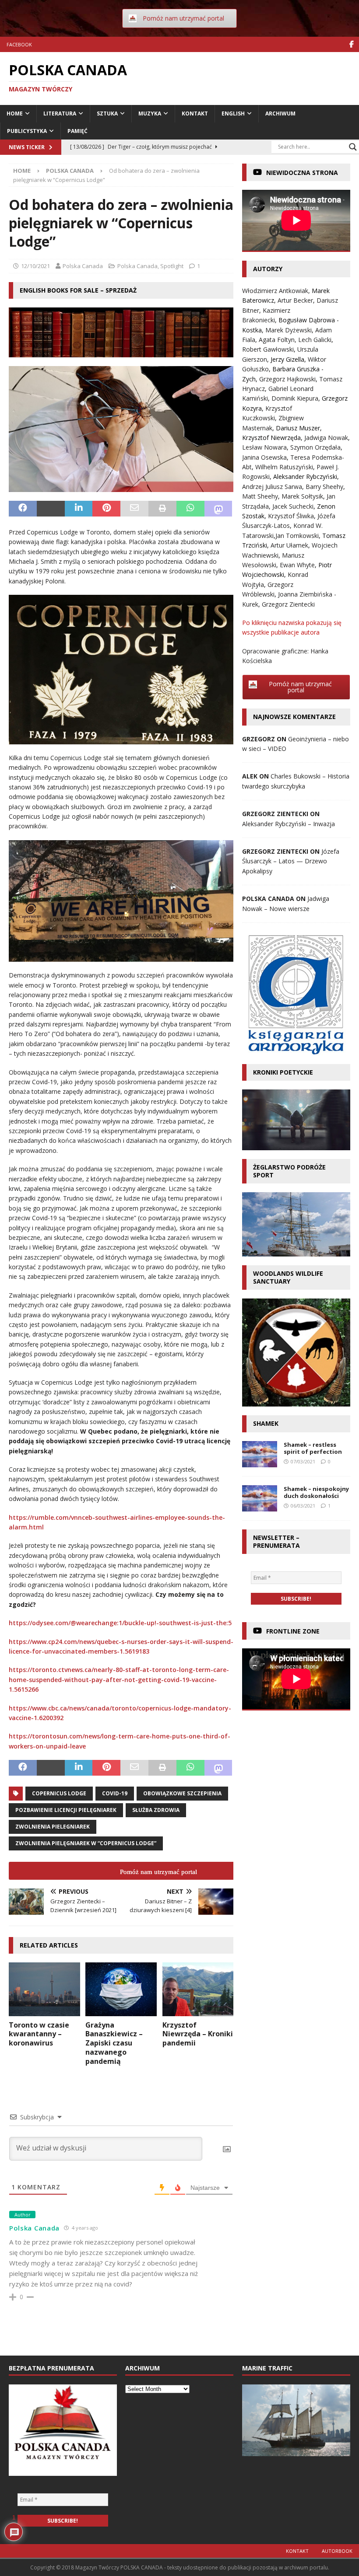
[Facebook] (351, 44)
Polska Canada (83, 266)
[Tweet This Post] (51, 509)
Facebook (19, 44)
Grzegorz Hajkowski (287, 379)
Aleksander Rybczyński (305, 476)
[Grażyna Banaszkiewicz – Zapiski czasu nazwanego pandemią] (121, 1989)
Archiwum (280, 113)
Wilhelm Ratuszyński (284, 467)
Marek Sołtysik (302, 496)
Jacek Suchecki (293, 506)
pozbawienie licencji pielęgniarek (66, 1810)
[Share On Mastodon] (218, 509)
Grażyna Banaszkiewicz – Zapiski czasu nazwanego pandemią (114, 2043)
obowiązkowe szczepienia (182, 1793)
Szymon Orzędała (315, 447)
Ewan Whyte (297, 565)
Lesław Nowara (264, 447)
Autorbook (337, 2551)
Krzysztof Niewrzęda (271, 438)
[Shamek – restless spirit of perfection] (260, 1454)
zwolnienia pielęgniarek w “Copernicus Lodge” (86, 1843)
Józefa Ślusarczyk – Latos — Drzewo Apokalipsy (291, 861)
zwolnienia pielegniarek (53, 1827)
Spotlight (172, 266)
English (233, 113)
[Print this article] (162, 509)
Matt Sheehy (260, 496)
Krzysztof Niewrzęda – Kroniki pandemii (198, 2034)
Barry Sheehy (324, 487)
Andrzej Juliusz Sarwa (272, 487)
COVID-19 (115, 1793)
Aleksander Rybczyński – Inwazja (289, 824)
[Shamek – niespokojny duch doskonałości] (260, 1498)
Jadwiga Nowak (326, 438)
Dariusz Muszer (298, 428)
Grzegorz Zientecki (288, 604)
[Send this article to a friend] (134, 509)
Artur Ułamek (289, 545)
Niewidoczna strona (302, 173)
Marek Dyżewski (289, 330)
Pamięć (77, 131)
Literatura (60, 113)
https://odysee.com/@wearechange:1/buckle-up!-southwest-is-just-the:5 (120, 1623)
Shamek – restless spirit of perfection (313, 1448)
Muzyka (150, 113)
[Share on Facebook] (23, 509)
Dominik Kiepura (295, 398)
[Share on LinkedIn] (79, 509)
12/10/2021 (35, 266)
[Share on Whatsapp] (190, 509)
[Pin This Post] (106, 509)
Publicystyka (27, 131)
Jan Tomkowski (297, 536)
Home (15, 113)
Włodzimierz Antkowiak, (277, 291)
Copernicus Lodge (59, 1793)
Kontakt (195, 113)
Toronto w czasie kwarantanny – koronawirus (39, 2034)
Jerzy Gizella (287, 359)
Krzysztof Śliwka (291, 516)
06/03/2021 (303, 1506)
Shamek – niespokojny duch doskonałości (316, 1492)
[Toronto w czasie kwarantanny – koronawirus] (44, 1989)
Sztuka (107, 113)
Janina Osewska (264, 457)
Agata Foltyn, (278, 340)
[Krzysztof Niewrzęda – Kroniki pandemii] (198, 1989)
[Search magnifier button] (353, 147)
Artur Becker (295, 300)
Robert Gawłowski (268, 349)
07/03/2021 (303, 1461)
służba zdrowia (156, 1810)
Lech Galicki (315, 340)
